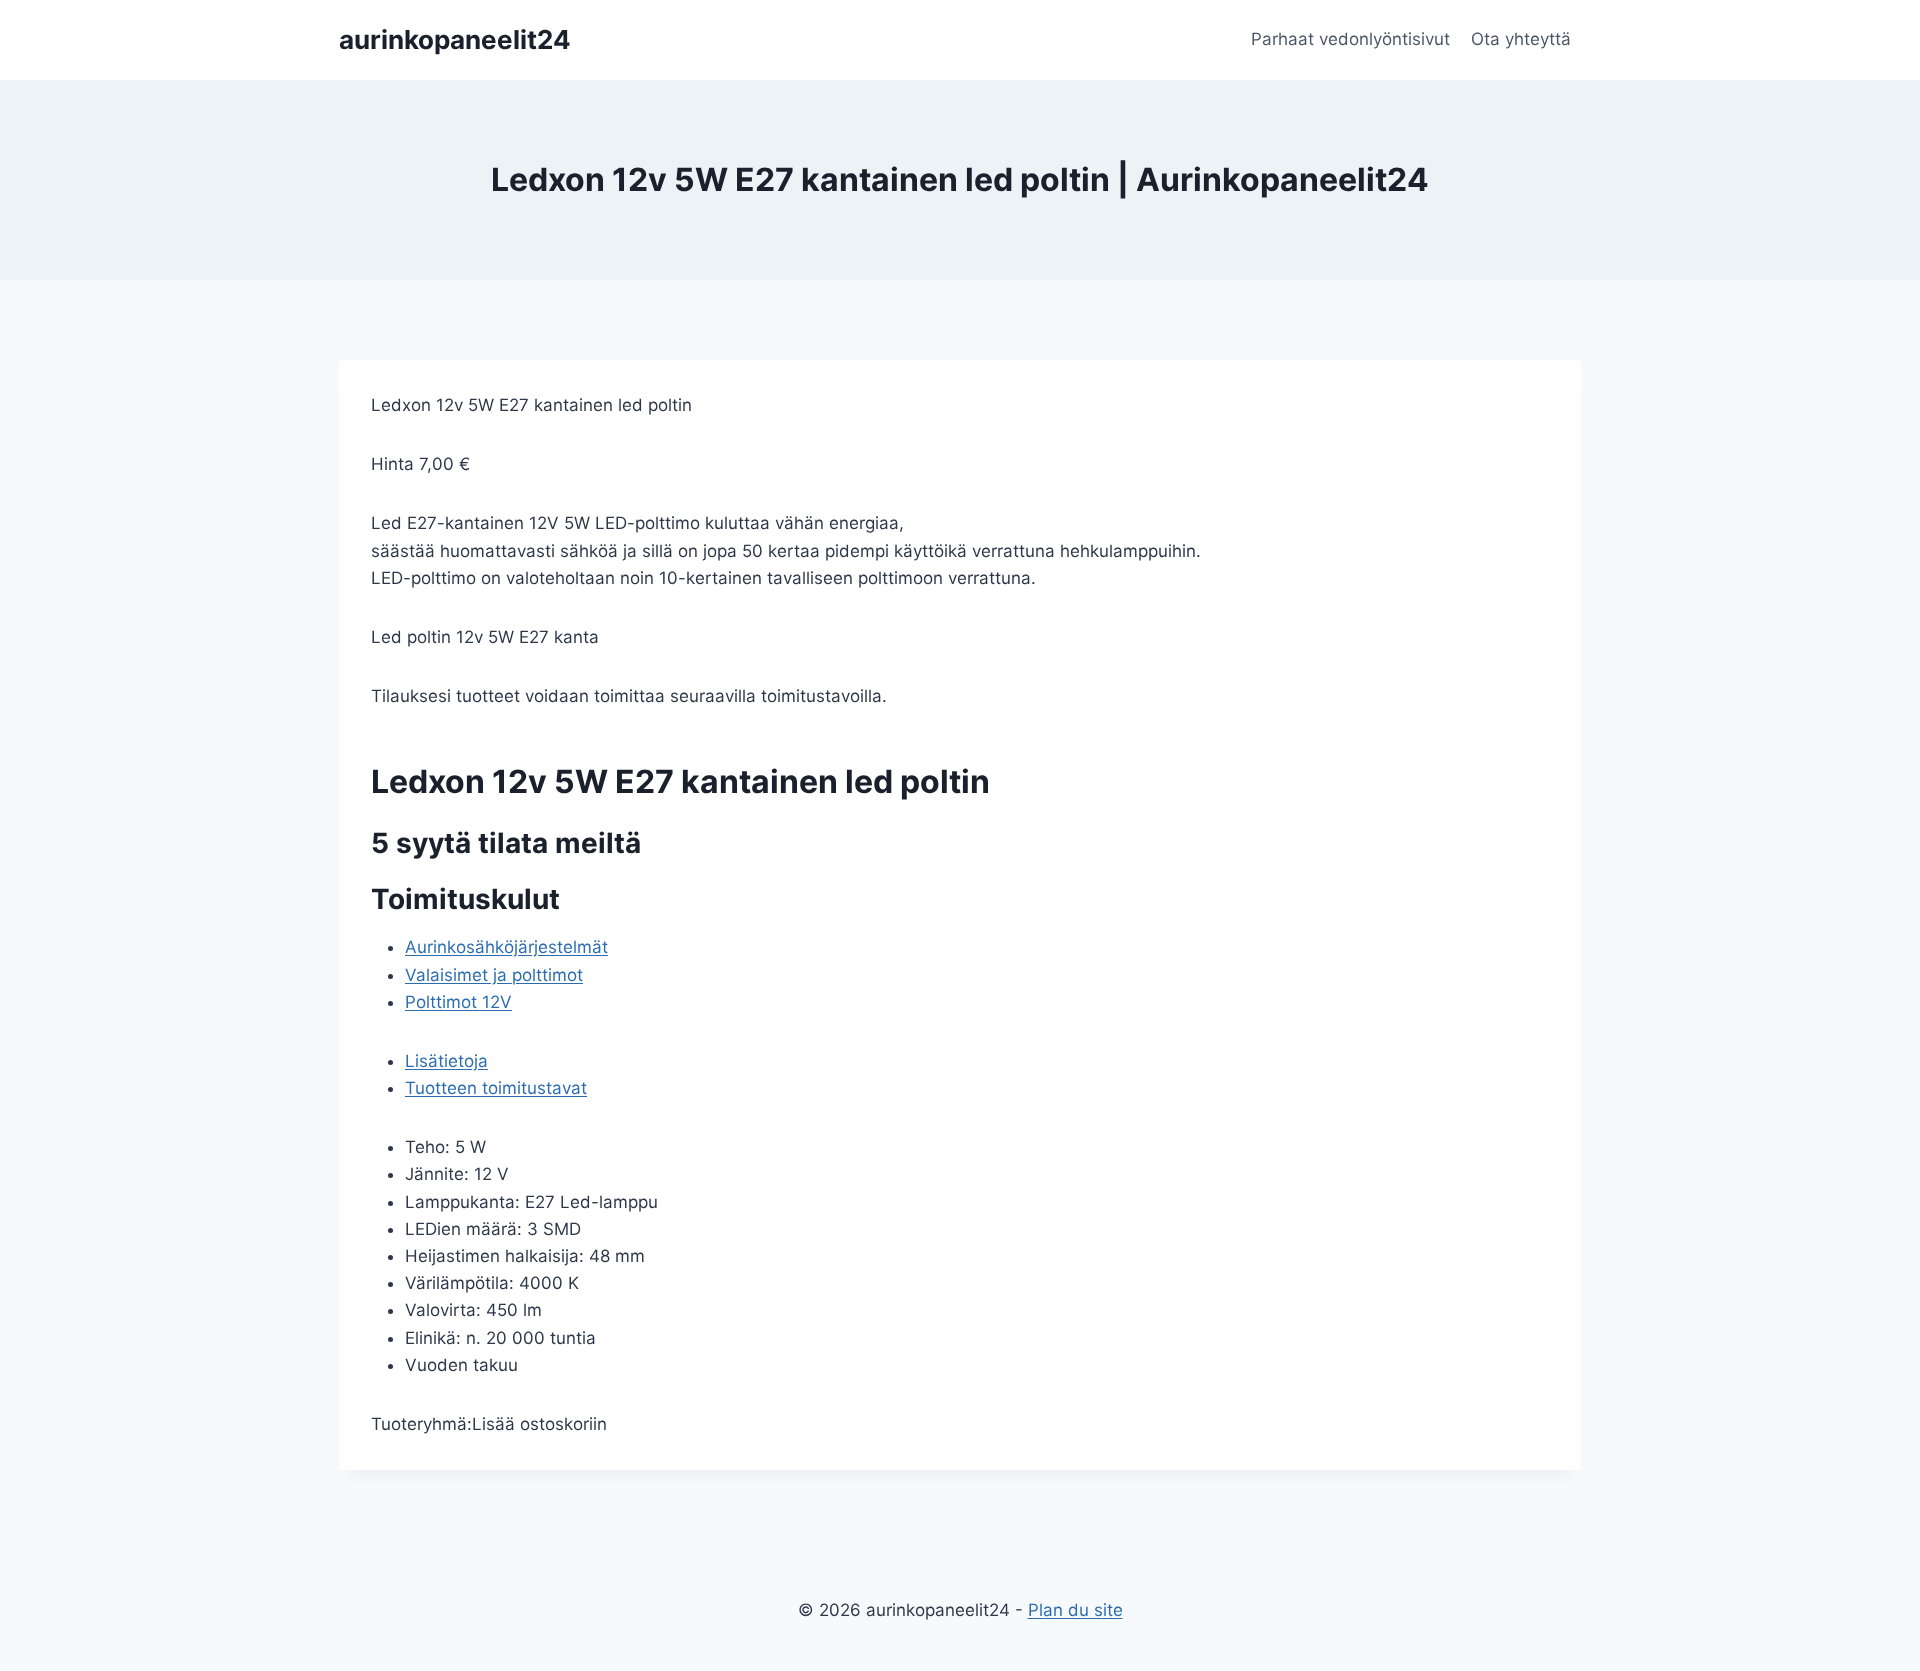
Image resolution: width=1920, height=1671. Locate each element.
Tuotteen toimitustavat (496, 1088)
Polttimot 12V (458, 1002)
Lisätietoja (446, 1061)
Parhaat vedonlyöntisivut (1350, 39)
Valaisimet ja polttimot (494, 975)
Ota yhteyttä (1521, 39)
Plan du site (1075, 1610)
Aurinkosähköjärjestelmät (506, 947)
